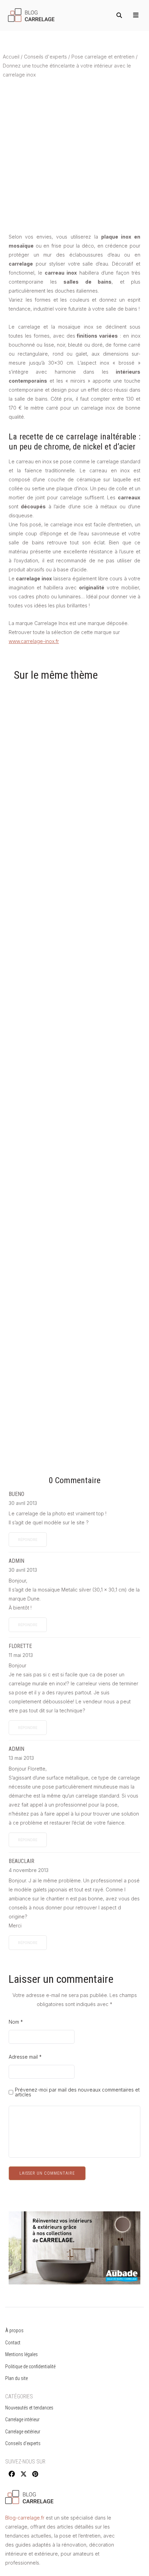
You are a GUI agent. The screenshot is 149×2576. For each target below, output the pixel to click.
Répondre (28, 1540)
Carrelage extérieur (23, 2432)
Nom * (16, 2022)
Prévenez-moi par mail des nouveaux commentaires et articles (77, 2092)
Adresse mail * (25, 2057)
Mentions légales (21, 2354)
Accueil (11, 57)
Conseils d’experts (23, 2443)
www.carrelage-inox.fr (34, 641)
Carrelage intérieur (22, 2419)
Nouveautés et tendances (29, 2408)
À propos (14, 2330)
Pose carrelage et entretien (103, 57)
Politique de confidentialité (30, 2366)
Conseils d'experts (45, 57)
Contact (13, 2343)
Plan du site (16, 2378)
